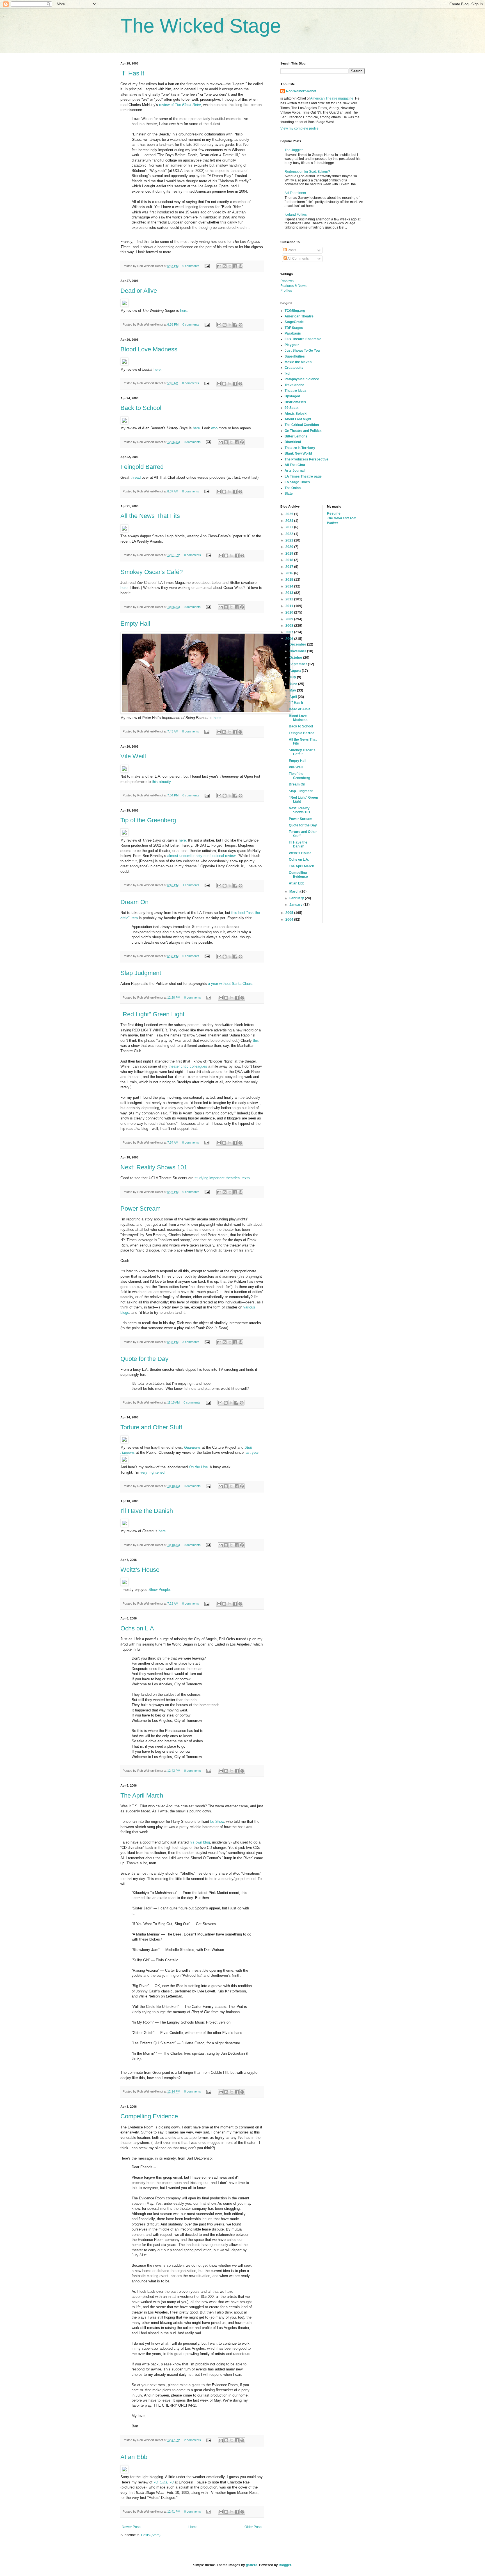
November (298, 651)
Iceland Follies (296, 215)
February (297, 898)
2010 (290, 612)
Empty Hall (135, 624)
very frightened (152, 1472)
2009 (290, 619)
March (295, 891)
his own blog (200, 1842)
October (296, 658)
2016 (290, 573)
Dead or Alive (139, 291)
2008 (290, 626)
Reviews (287, 281)
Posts (291, 250)
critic (185, 1066)
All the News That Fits (150, 516)
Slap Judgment (141, 973)
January (296, 905)
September (299, 664)
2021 (290, 540)
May (293, 690)
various (249, 1307)
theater (174, 1066)
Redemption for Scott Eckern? (307, 172)
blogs (125, 1313)
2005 (290, 913)
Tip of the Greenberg (148, 820)
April (294, 697)
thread (136, 477)
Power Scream (140, 1208)
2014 (290, 586)
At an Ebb (134, 2457)
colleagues (198, 1066)
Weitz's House (140, 1570)
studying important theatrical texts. (223, 1178)
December (298, 644)
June (294, 684)
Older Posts (253, 2527)
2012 (290, 599)
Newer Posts (131, 2527)
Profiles (286, 291)
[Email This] (219, 266)
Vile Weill (133, 756)
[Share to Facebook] (235, 266)
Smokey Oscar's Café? (152, 572)
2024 (290, 521)
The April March (142, 1795)
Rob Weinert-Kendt (301, 91)
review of (180, 105)
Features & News (293, 286)
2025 (290, 514)
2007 (290, 632)
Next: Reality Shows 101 (154, 1167)
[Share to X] (230, 266)
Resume (334, 513)
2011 (290, 606)
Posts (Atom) (151, 2535)
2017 (290, 567)
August (296, 671)
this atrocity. (162, 782)
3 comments (191, 1342)
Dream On (134, 902)
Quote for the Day (144, 1359)
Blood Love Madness (149, 349)
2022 (290, 534)
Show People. (160, 1590)
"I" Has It (132, 73)
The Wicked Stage (201, 26)
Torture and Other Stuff (151, 1427)
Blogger (285, 2565)
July (293, 677)
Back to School (141, 408)
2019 (290, 554)
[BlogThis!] (225, 266)
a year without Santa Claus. (230, 984)
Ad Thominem (295, 193)
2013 (290, 593)
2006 (290, 639)
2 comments (193, 2440)
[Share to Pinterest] (241, 266)
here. (158, 369)
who (214, 428)
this (256, 1041)
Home (193, 2527)
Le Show (217, 1822)
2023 (290, 527)
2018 (290, 560)
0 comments (191, 266)
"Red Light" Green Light (152, 1014)
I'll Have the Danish (147, 1511)
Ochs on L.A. (138, 1628)
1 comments (191, 885)
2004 (290, 920)
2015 (290, 580)
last (248, 1452)
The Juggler (294, 150)
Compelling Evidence (149, 2116)
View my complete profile (299, 128)
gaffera (252, 2565)
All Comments (298, 259)
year (255, 1452)
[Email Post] (207, 266)
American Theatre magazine (332, 98)
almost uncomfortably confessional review (201, 856)
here (184, 311)
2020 (290, 547)
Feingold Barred (142, 467)
